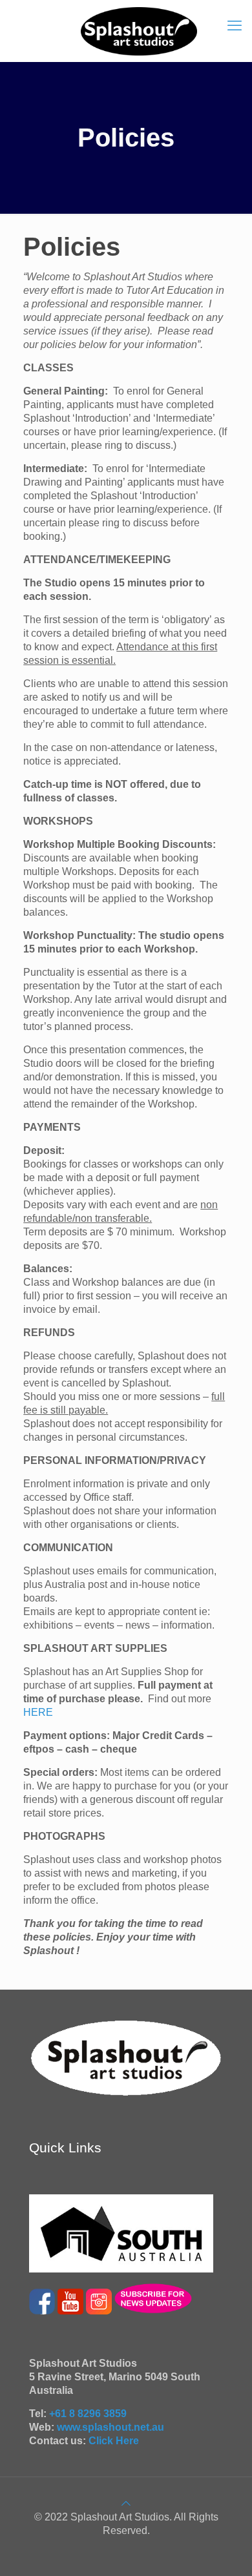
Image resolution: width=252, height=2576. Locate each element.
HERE (38, 1712)
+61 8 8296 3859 (88, 2414)
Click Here (114, 2441)
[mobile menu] (235, 26)
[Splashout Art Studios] (139, 31)
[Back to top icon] (126, 2503)
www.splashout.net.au (110, 2427)
